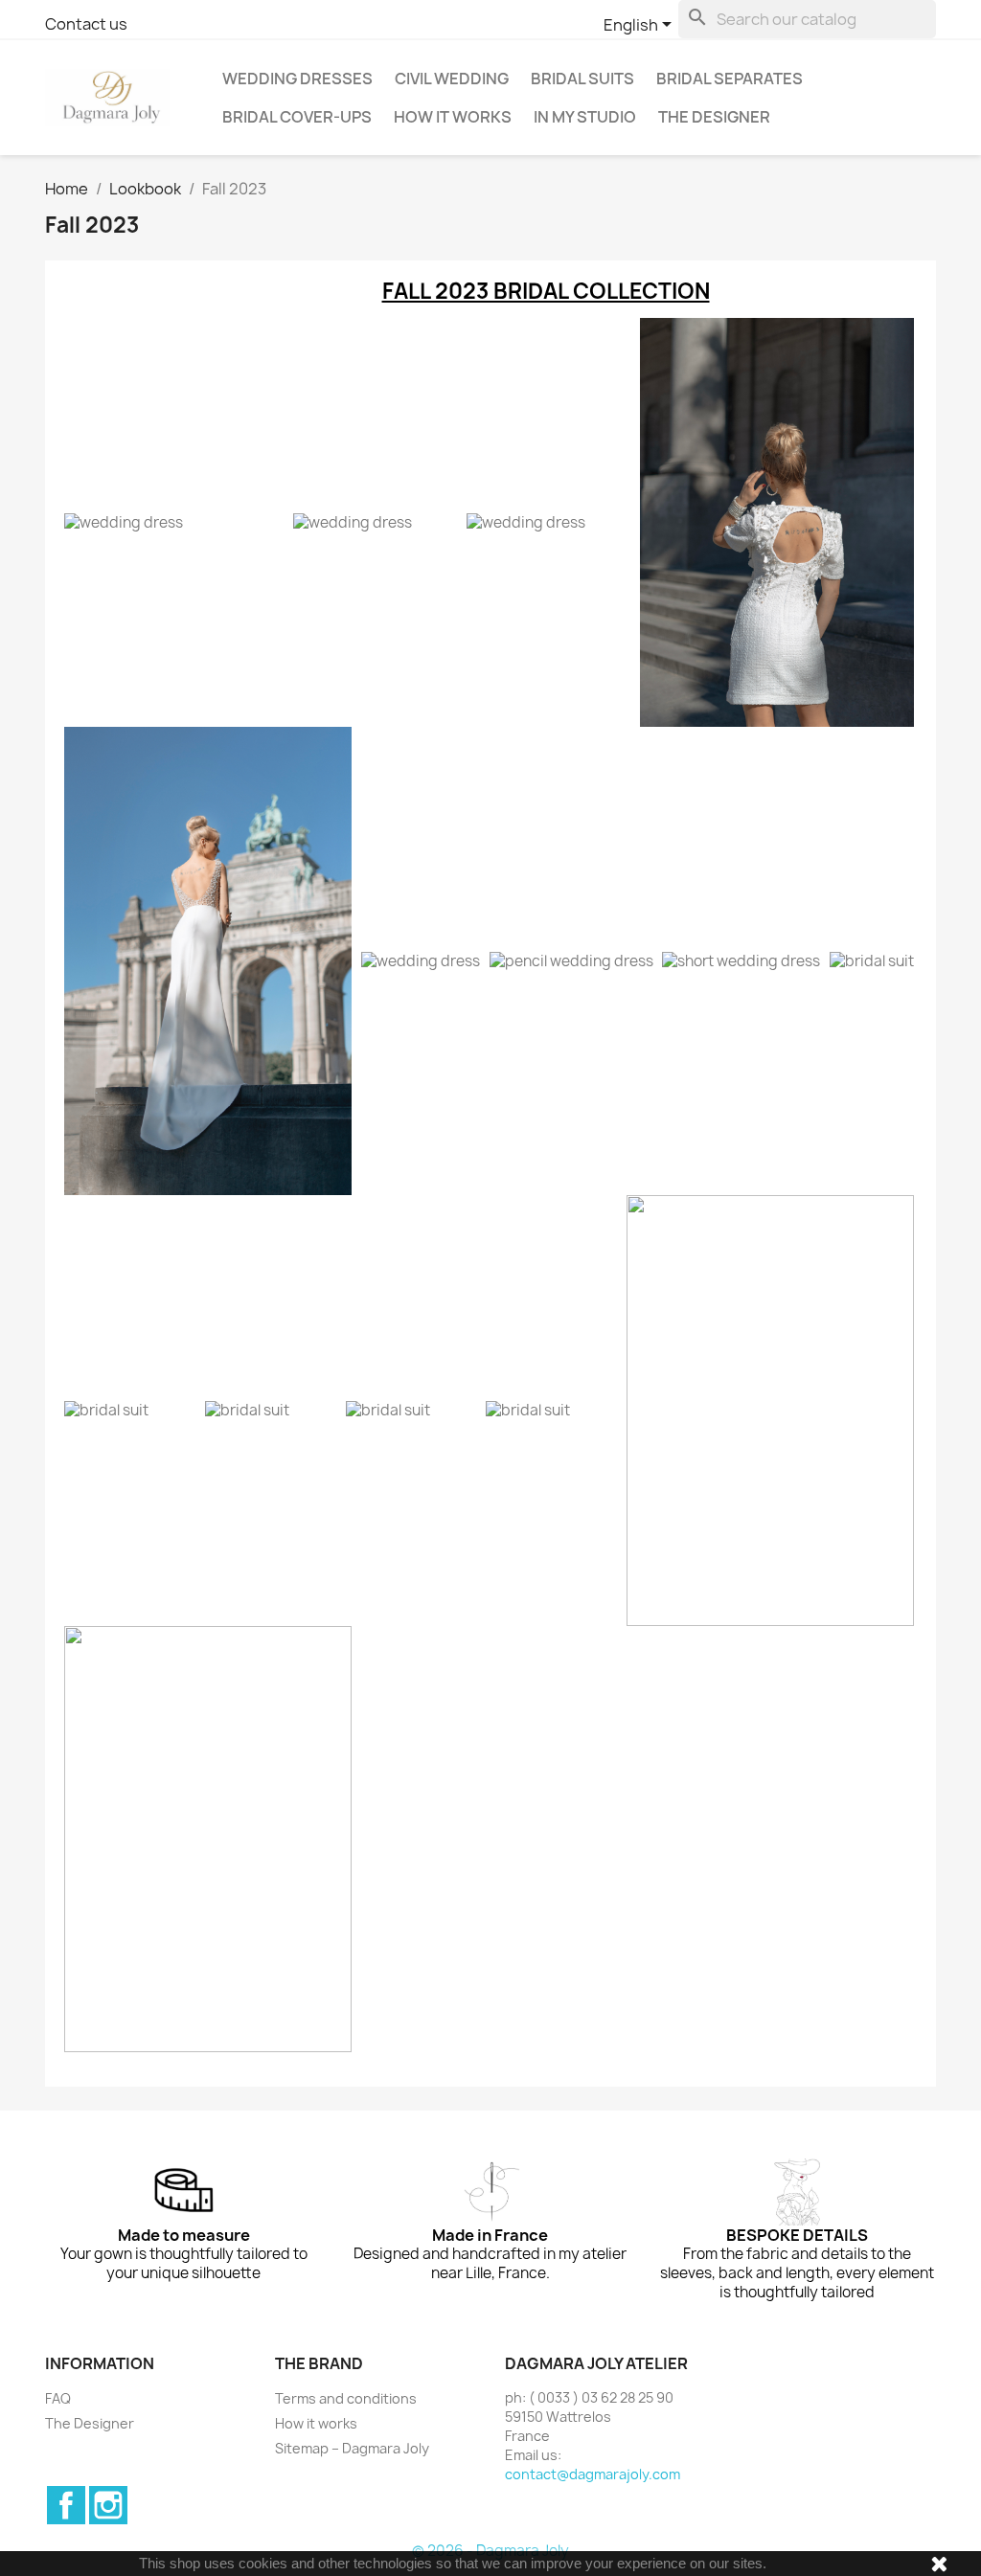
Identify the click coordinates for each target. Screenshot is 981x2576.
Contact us (86, 24)
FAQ (58, 2398)
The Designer (714, 117)
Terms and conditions (346, 2398)
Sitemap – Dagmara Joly (352, 2448)
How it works (453, 117)
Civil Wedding (452, 79)
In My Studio (585, 117)
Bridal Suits (582, 79)
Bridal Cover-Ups (297, 117)
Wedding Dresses (297, 79)
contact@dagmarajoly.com (593, 2474)
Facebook (66, 2505)
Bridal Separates (730, 79)
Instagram (108, 2505)
